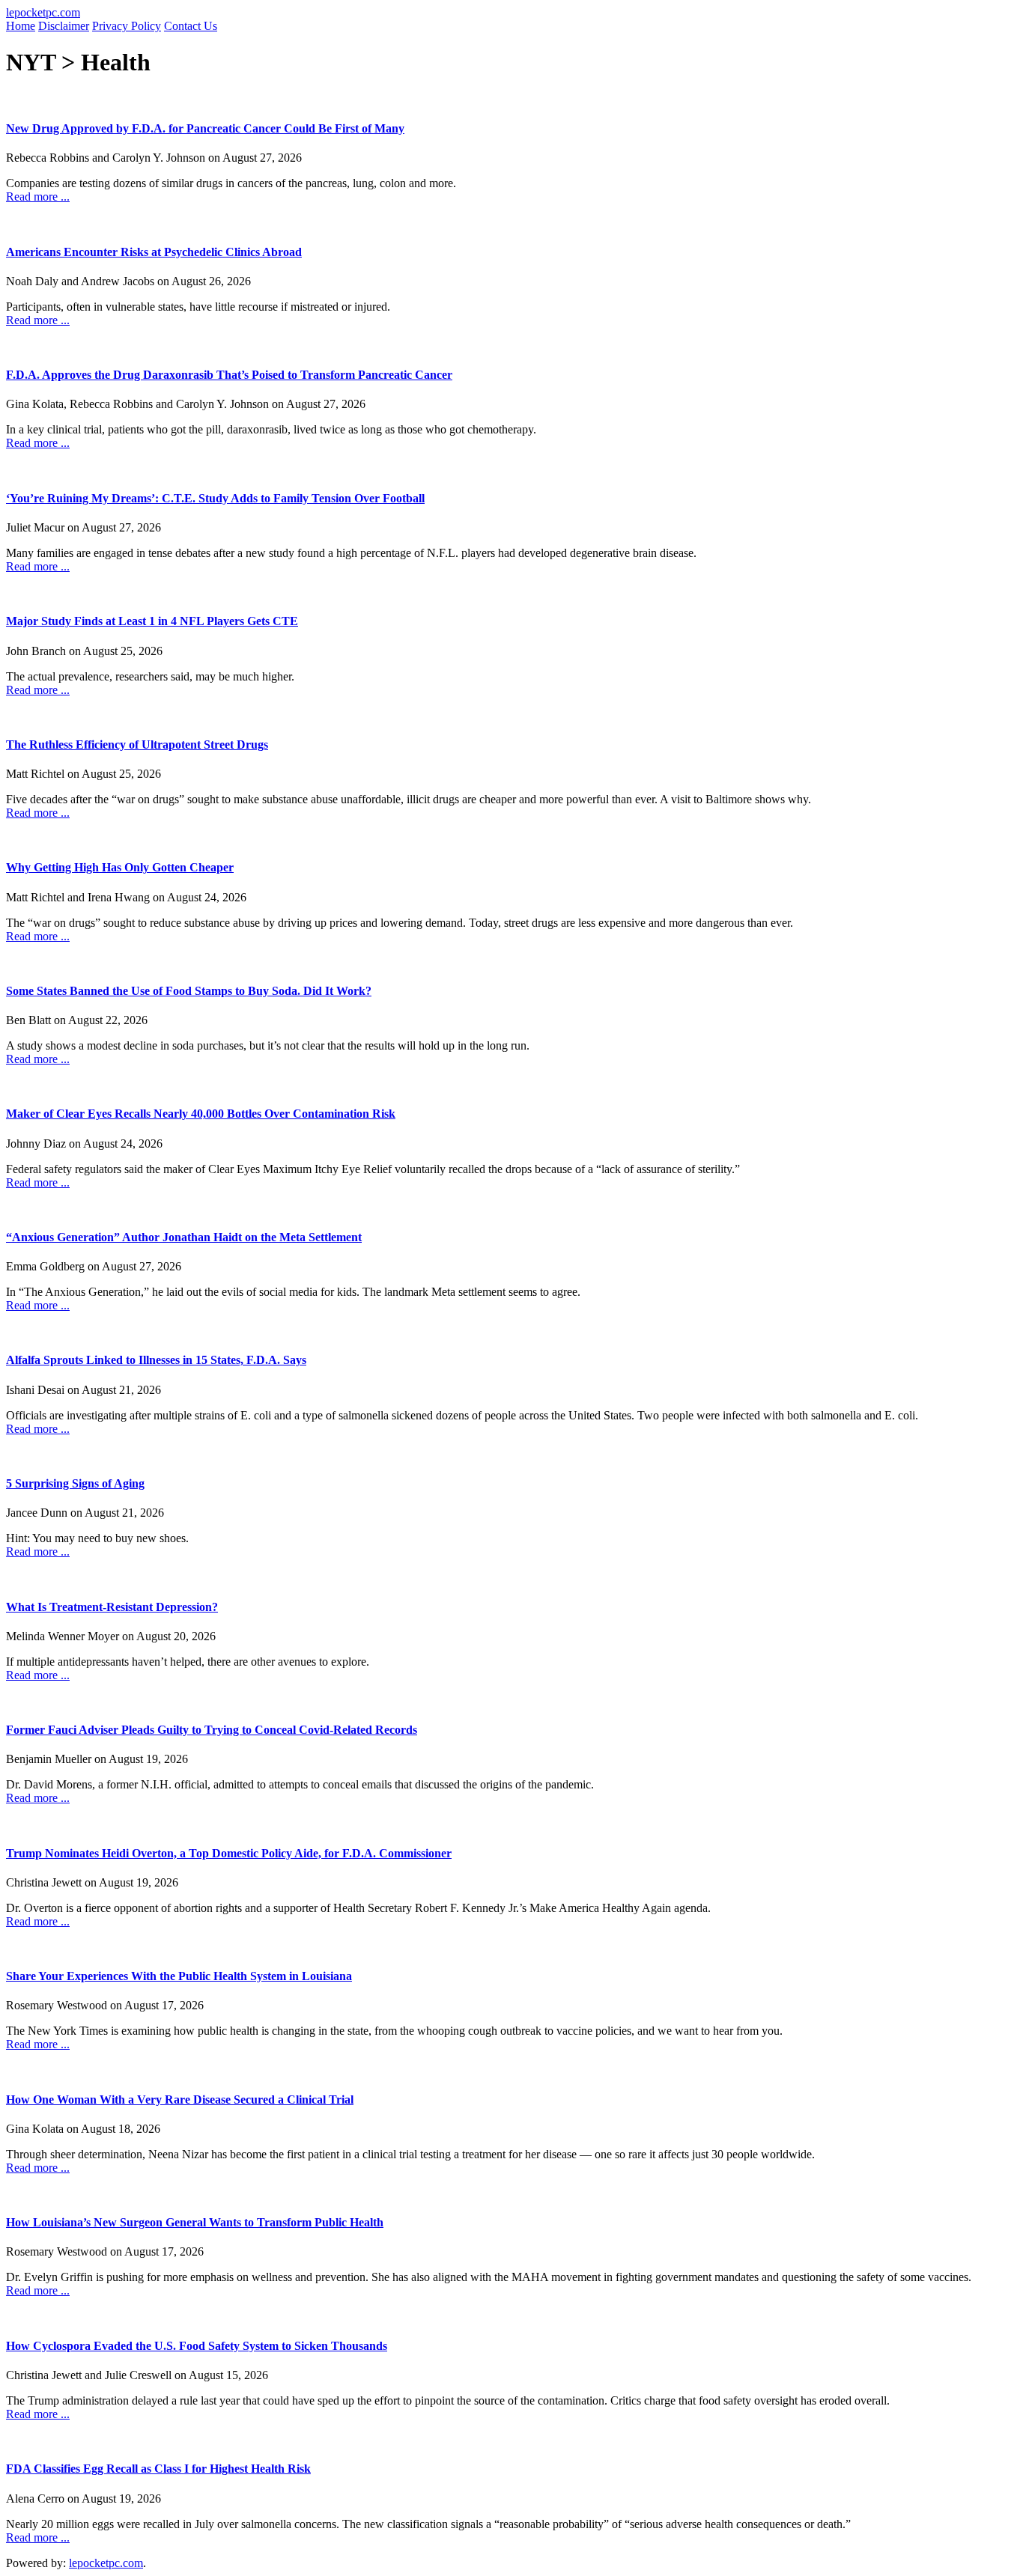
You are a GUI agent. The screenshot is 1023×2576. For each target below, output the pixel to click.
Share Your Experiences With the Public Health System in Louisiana (179, 1976)
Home (21, 26)
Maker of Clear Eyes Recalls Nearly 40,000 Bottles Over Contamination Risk (201, 1114)
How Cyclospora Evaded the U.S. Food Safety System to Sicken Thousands (197, 2346)
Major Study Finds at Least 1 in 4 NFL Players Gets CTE (152, 621)
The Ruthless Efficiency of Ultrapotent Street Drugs (137, 745)
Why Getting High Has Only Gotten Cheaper (120, 867)
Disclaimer (64, 26)
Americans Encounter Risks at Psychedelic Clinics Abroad (154, 252)
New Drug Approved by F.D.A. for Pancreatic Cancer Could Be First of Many (205, 128)
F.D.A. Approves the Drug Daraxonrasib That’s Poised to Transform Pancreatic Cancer (229, 375)
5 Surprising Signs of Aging (75, 1483)
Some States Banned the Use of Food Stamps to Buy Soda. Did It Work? (189, 991)
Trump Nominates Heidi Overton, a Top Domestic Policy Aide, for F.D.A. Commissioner (229, 1853)
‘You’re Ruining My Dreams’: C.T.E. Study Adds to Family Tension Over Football (215, 498)
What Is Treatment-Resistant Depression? (112, 1607)
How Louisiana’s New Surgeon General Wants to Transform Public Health (195, 2222)
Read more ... (38, 197)
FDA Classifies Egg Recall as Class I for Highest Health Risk (158, 2469)
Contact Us (191, 26)
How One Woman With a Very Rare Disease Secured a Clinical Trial (180, 2100)
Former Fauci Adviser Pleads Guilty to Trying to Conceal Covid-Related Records (212, 1730)
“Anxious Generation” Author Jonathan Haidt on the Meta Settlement (184, 1237)
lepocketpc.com (43, 12)
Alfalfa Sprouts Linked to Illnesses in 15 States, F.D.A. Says (156, 1360)
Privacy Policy (127, 26)
